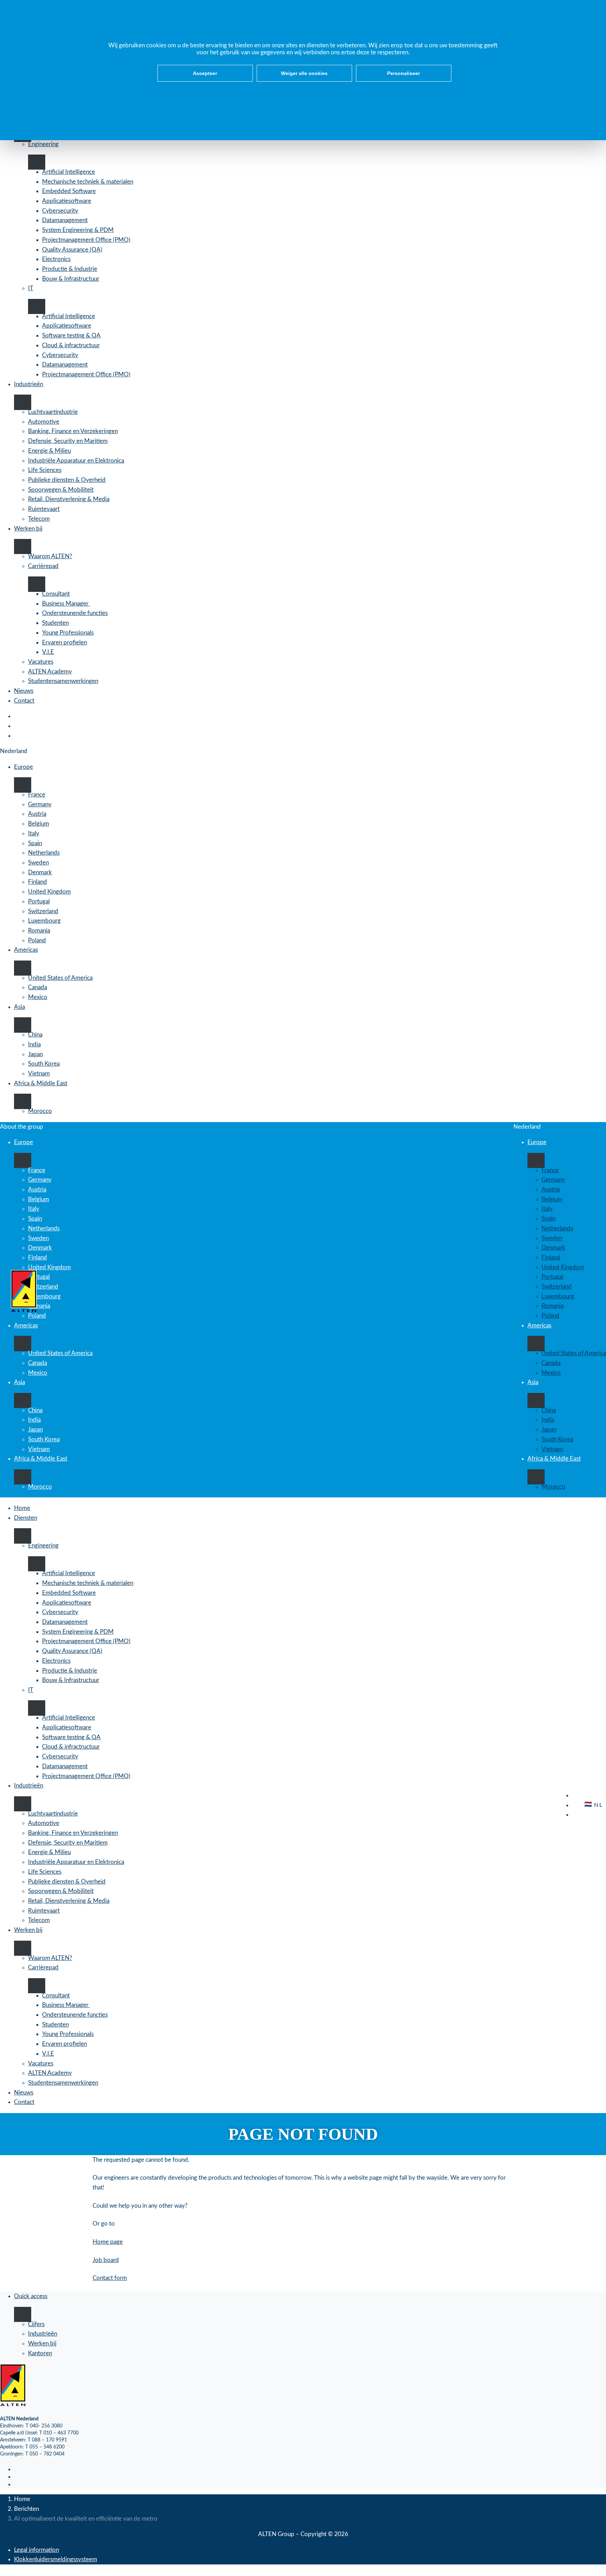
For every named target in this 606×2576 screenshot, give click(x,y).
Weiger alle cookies (304, 73)
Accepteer (205, 73)
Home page (108, 2242)
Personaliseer (403, 73)
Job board (106, 2260)
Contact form (110, 2278)
